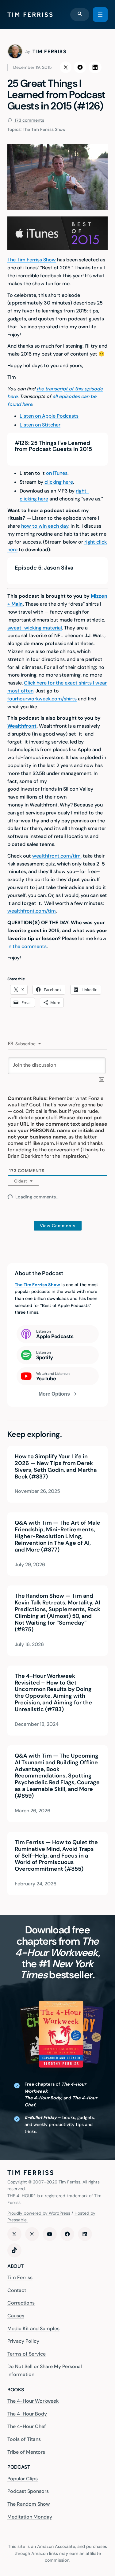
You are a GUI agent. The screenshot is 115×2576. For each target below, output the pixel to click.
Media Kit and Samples (33, 2329)
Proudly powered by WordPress (39, 2213)
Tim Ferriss (20, 2277)
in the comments (27, 946)
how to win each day (45, 526)
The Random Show (29, 2504)
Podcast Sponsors (28, 2491)
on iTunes (57, 473)
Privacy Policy (23, 2341)
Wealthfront (22, 726)
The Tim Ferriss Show (44, 129)
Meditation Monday (30, 2517)
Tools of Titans (24, 2439)
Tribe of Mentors (26, 2452)
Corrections (21, 2303)
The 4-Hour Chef (27, 2426)
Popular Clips (23, 2479)
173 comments (29, 120)
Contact (17, 2290)
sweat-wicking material (35, 628)
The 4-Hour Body (27, 2414)
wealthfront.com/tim (56, 856)
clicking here (59, 482)
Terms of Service (27, 2354)
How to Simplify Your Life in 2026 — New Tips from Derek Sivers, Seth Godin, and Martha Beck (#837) (56, 1467)
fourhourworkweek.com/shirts (42, 699)
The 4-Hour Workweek (33, 2401)
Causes (16, 2316)
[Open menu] (100, 15)
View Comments (58, 1226)
